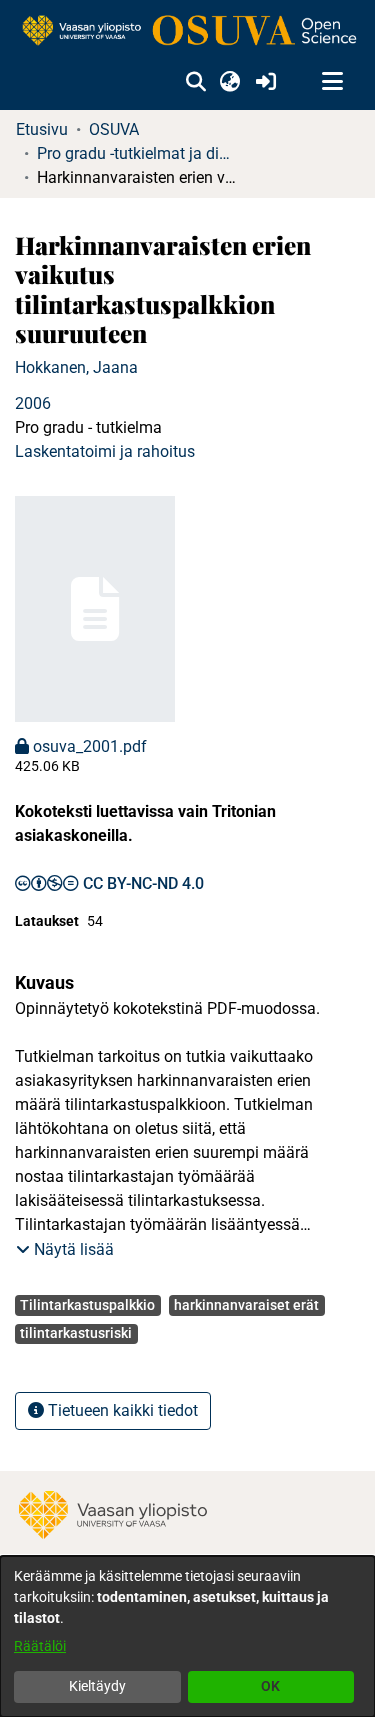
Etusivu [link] (42, 129)
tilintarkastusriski (76, 1333)
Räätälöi (40, 1646)
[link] (187, 31)
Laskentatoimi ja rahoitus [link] (105, 451)
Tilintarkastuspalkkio (87, 1305)
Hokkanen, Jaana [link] (76, 367)
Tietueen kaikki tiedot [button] (121, 1410)
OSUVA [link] (114, 129)
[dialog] (187, 1636)
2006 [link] (33, 403)
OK (270, 1686)
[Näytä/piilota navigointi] (332, 82)
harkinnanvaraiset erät (246, 1305)
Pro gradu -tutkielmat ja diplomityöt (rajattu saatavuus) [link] (137, 153)
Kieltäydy (97, 1686)
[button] (195, 82)
